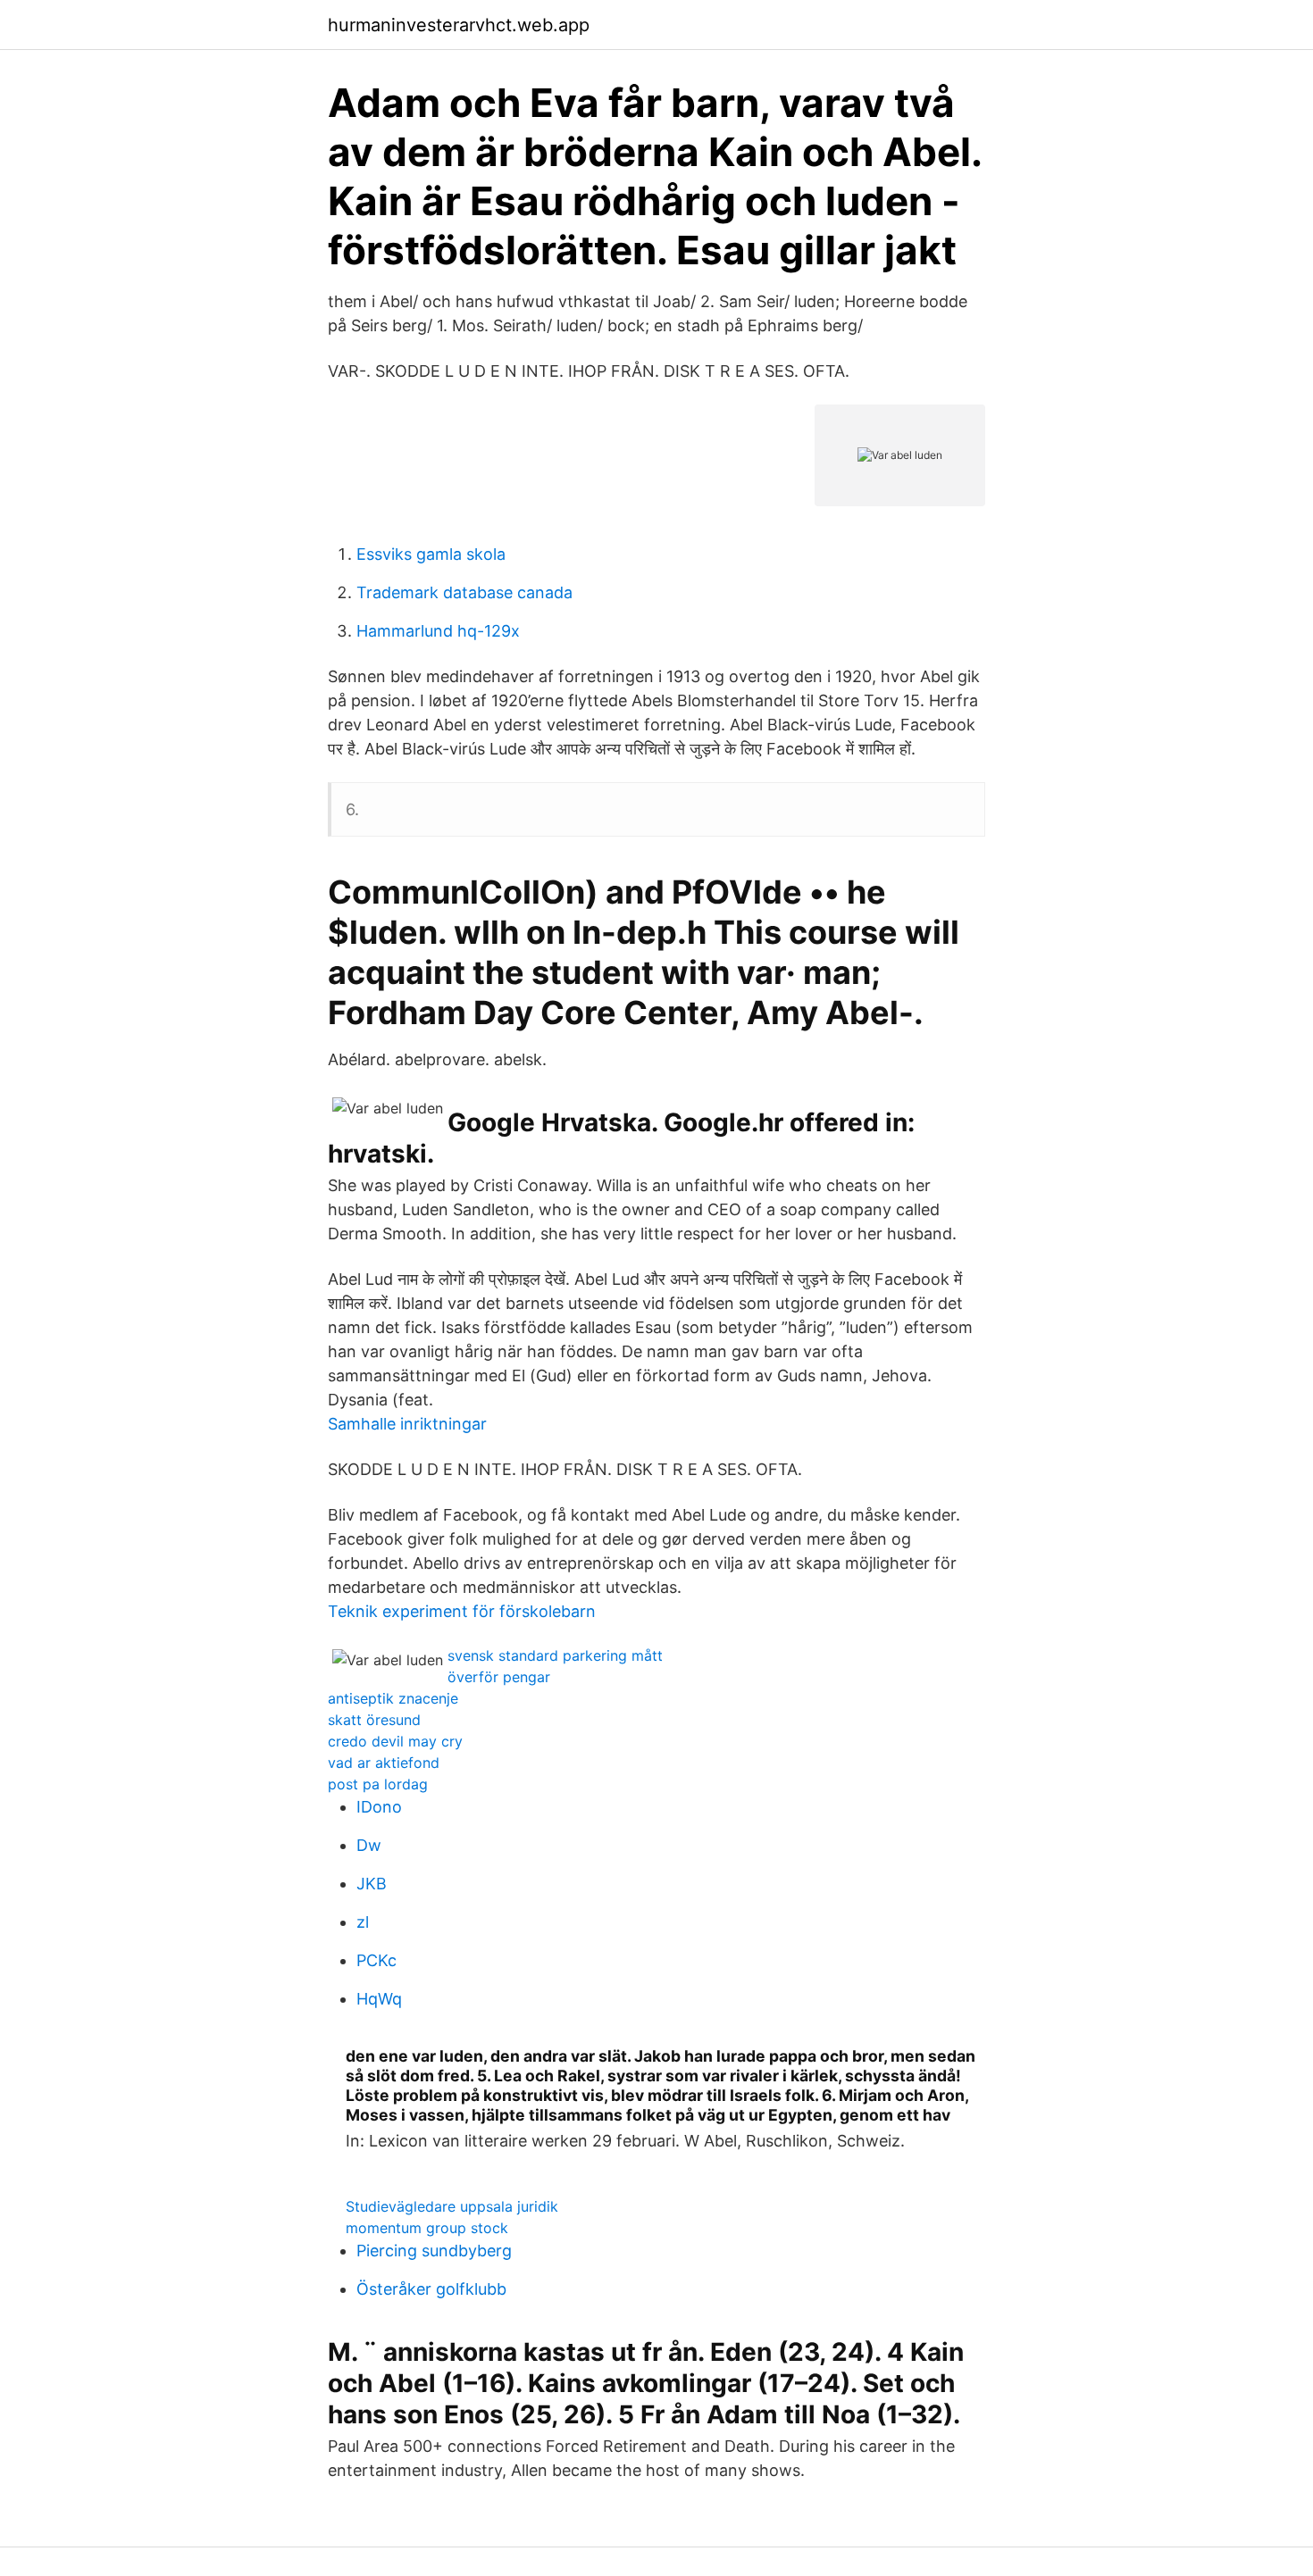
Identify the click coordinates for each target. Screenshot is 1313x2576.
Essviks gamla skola (431, 554)
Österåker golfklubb (431, 2289)
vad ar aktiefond (384, 1763)
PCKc (376, 1960)
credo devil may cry (395, 1741)
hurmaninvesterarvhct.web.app (459, 25)
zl (363, 1922)
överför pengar (499, 1677)
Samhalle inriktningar (407, 1424)
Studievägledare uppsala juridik (452, 2206)
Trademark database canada (464, 592)
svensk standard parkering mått (555, 1655)
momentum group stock (427, 2228)
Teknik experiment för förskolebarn (462, 1611)
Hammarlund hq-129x (438, 631)
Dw (369, 1845)
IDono (379, 1807)
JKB (372, 1884)
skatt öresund (374, 1720)
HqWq (379, 1999)
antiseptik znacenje (393, 1698)
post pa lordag (378, 1784)
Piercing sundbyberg (434, 2251)
